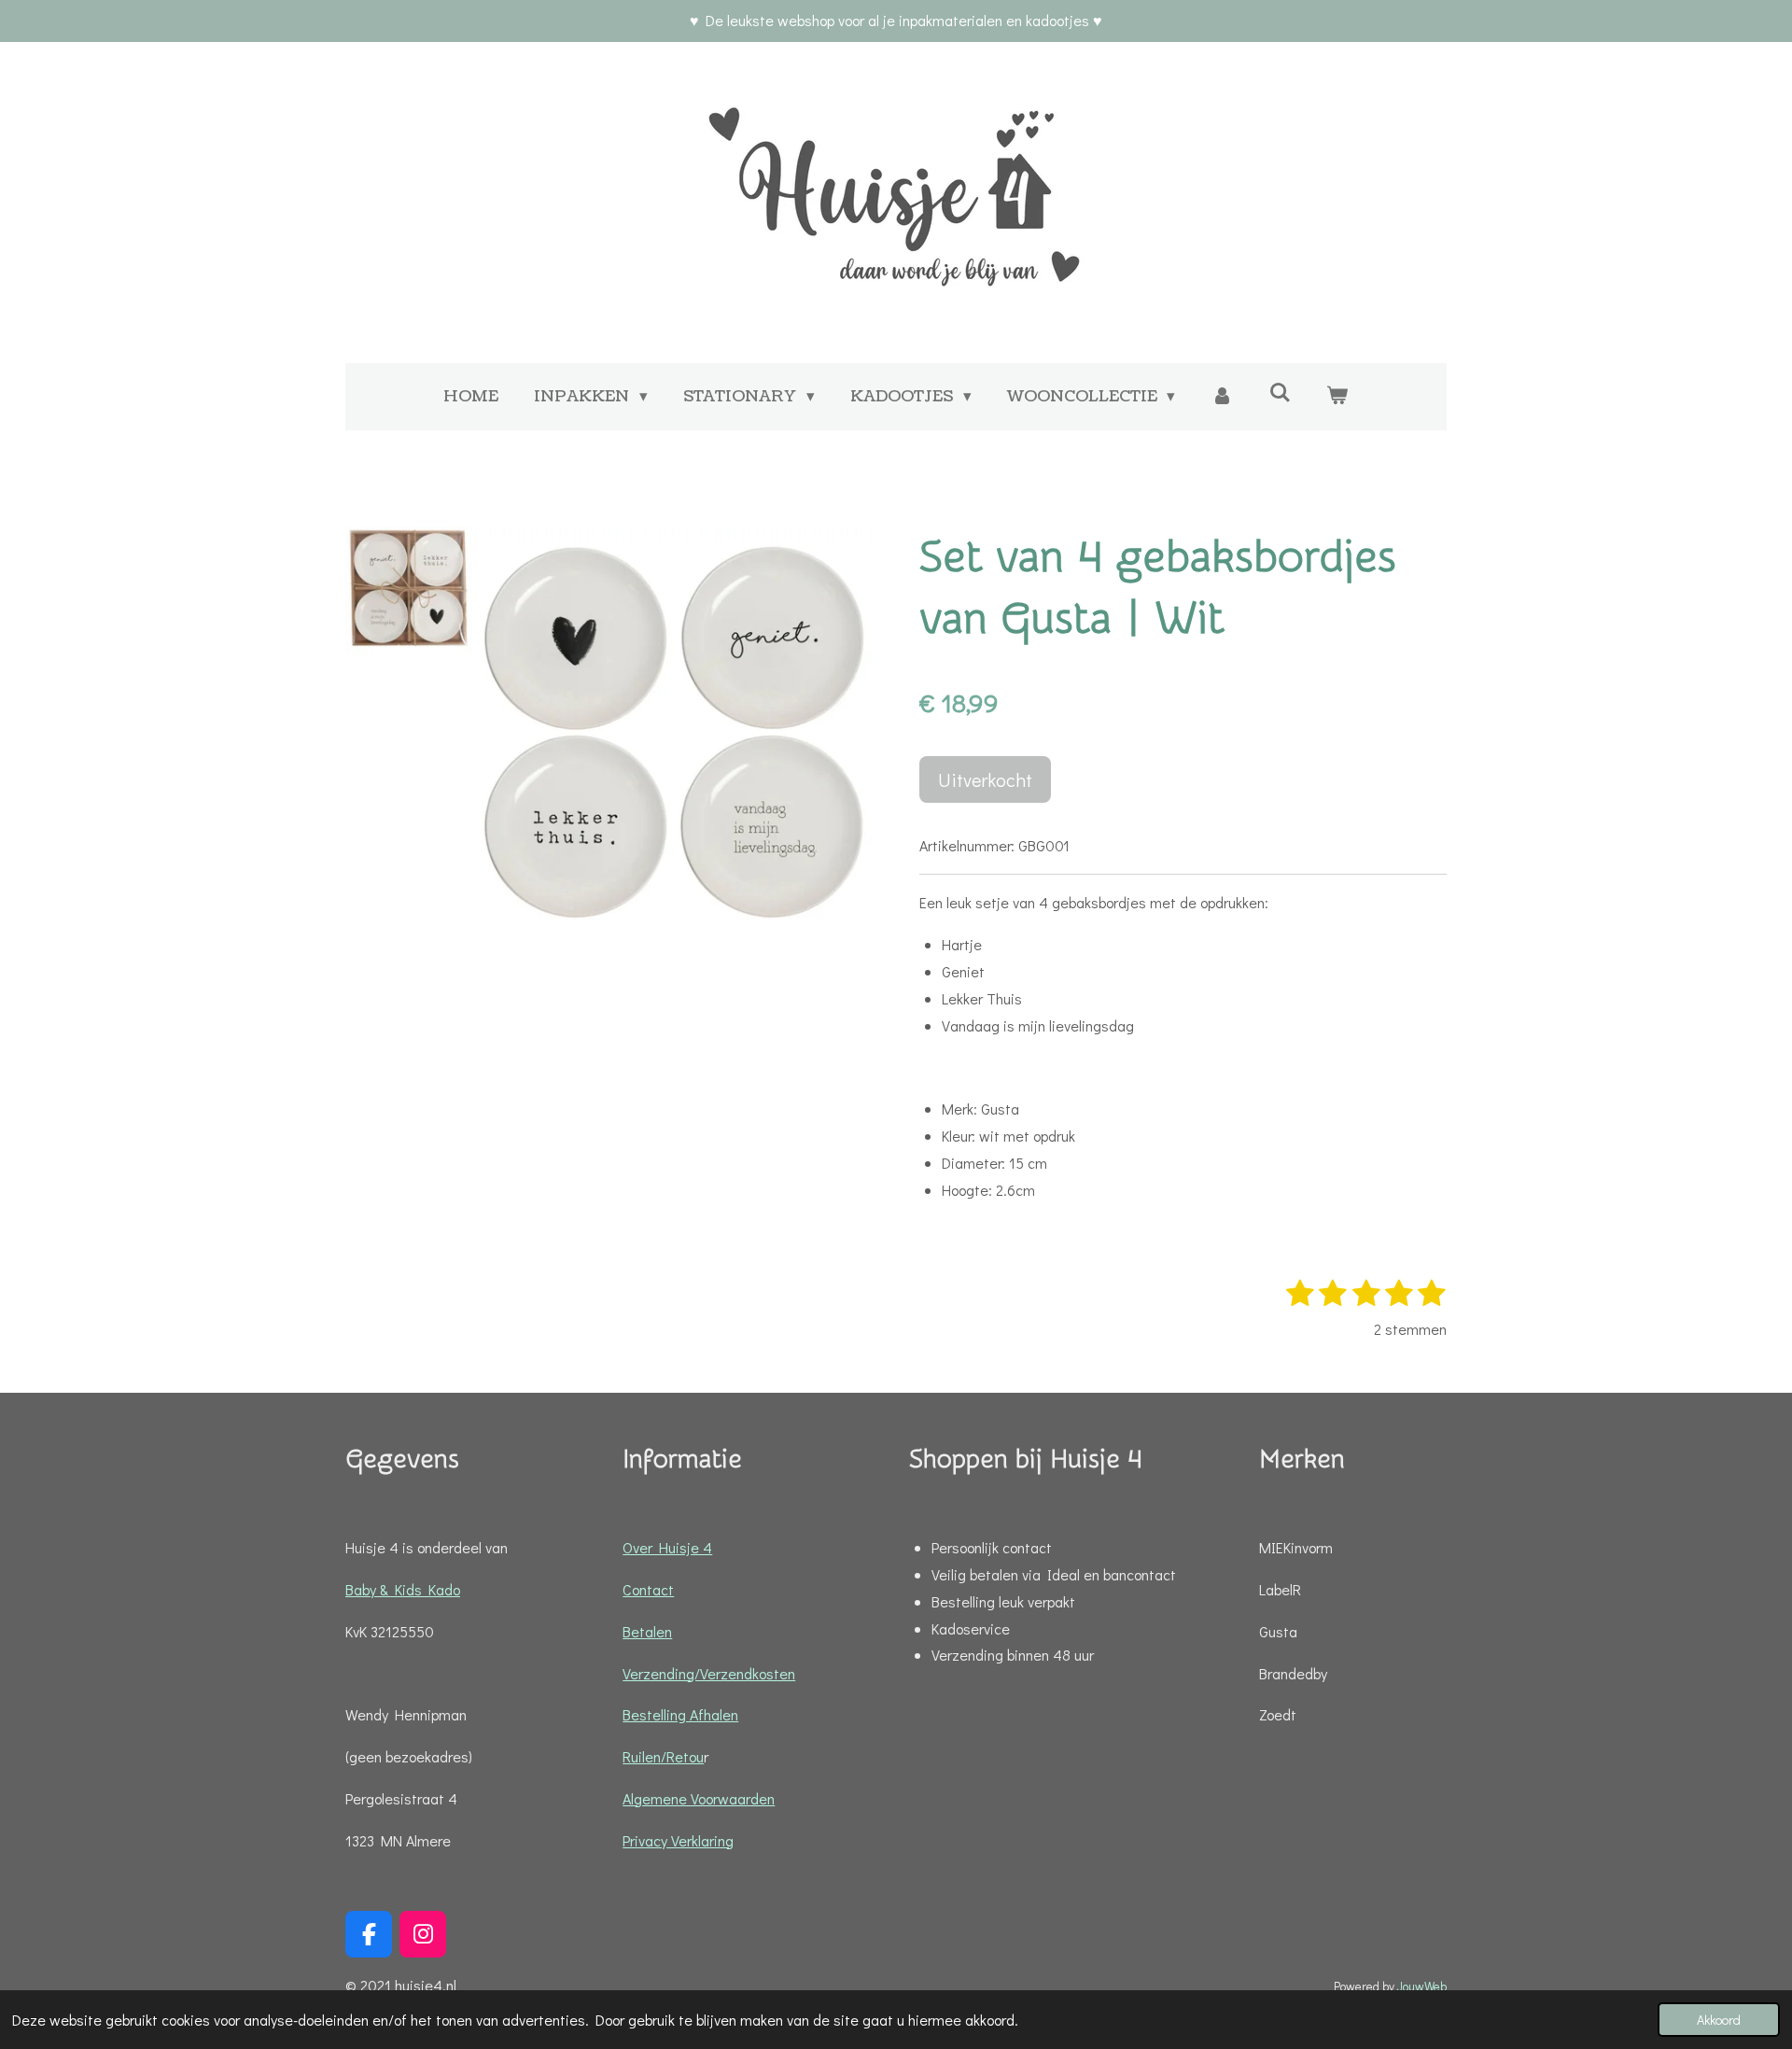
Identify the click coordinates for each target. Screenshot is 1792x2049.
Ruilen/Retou (663, 1756)
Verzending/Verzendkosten (709, 1673)
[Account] (1222, 397)
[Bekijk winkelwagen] (1337, 397)
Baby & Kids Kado (403, 1589)
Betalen (647, 1631)
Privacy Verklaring (678, 1840)
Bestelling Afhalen (680, 1714)
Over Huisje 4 (667, 1547)
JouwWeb (1422, 1986)
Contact (648, 1589)
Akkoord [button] (1719, 2020)
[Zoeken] (1280, 393)
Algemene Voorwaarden (699, 1798)
